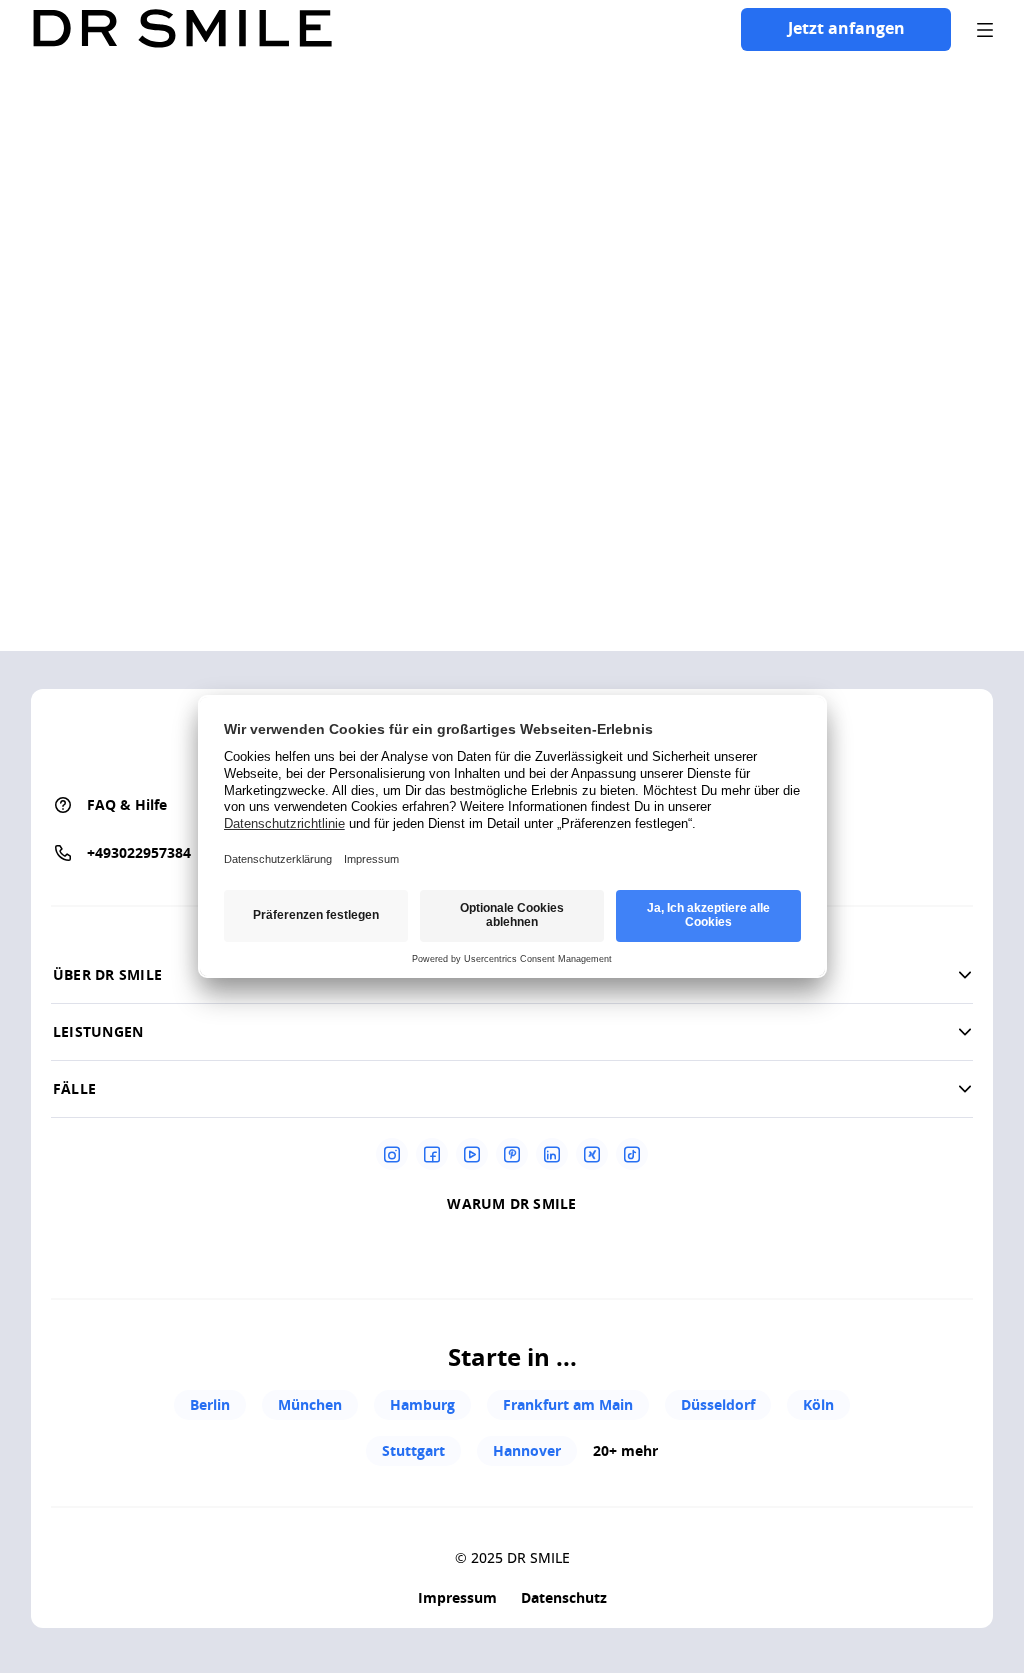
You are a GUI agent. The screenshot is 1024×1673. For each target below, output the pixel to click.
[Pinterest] (512, 1154)
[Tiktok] (632, 1154)
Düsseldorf (718, 1404)
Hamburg (422, 1404)
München (310, 1404)
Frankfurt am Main (568, 1404)
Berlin (210, 1404)
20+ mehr (625, 1450)
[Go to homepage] (182, 29)
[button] (512, 1032)
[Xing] (592, 1154)
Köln (818, 1404)
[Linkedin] (552, 1154)
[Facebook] (432, 1154)
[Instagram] (392, 1154)
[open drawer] (985, 30)
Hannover (527, 1450)
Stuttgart (413, 1450)
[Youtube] (472, 1154)
